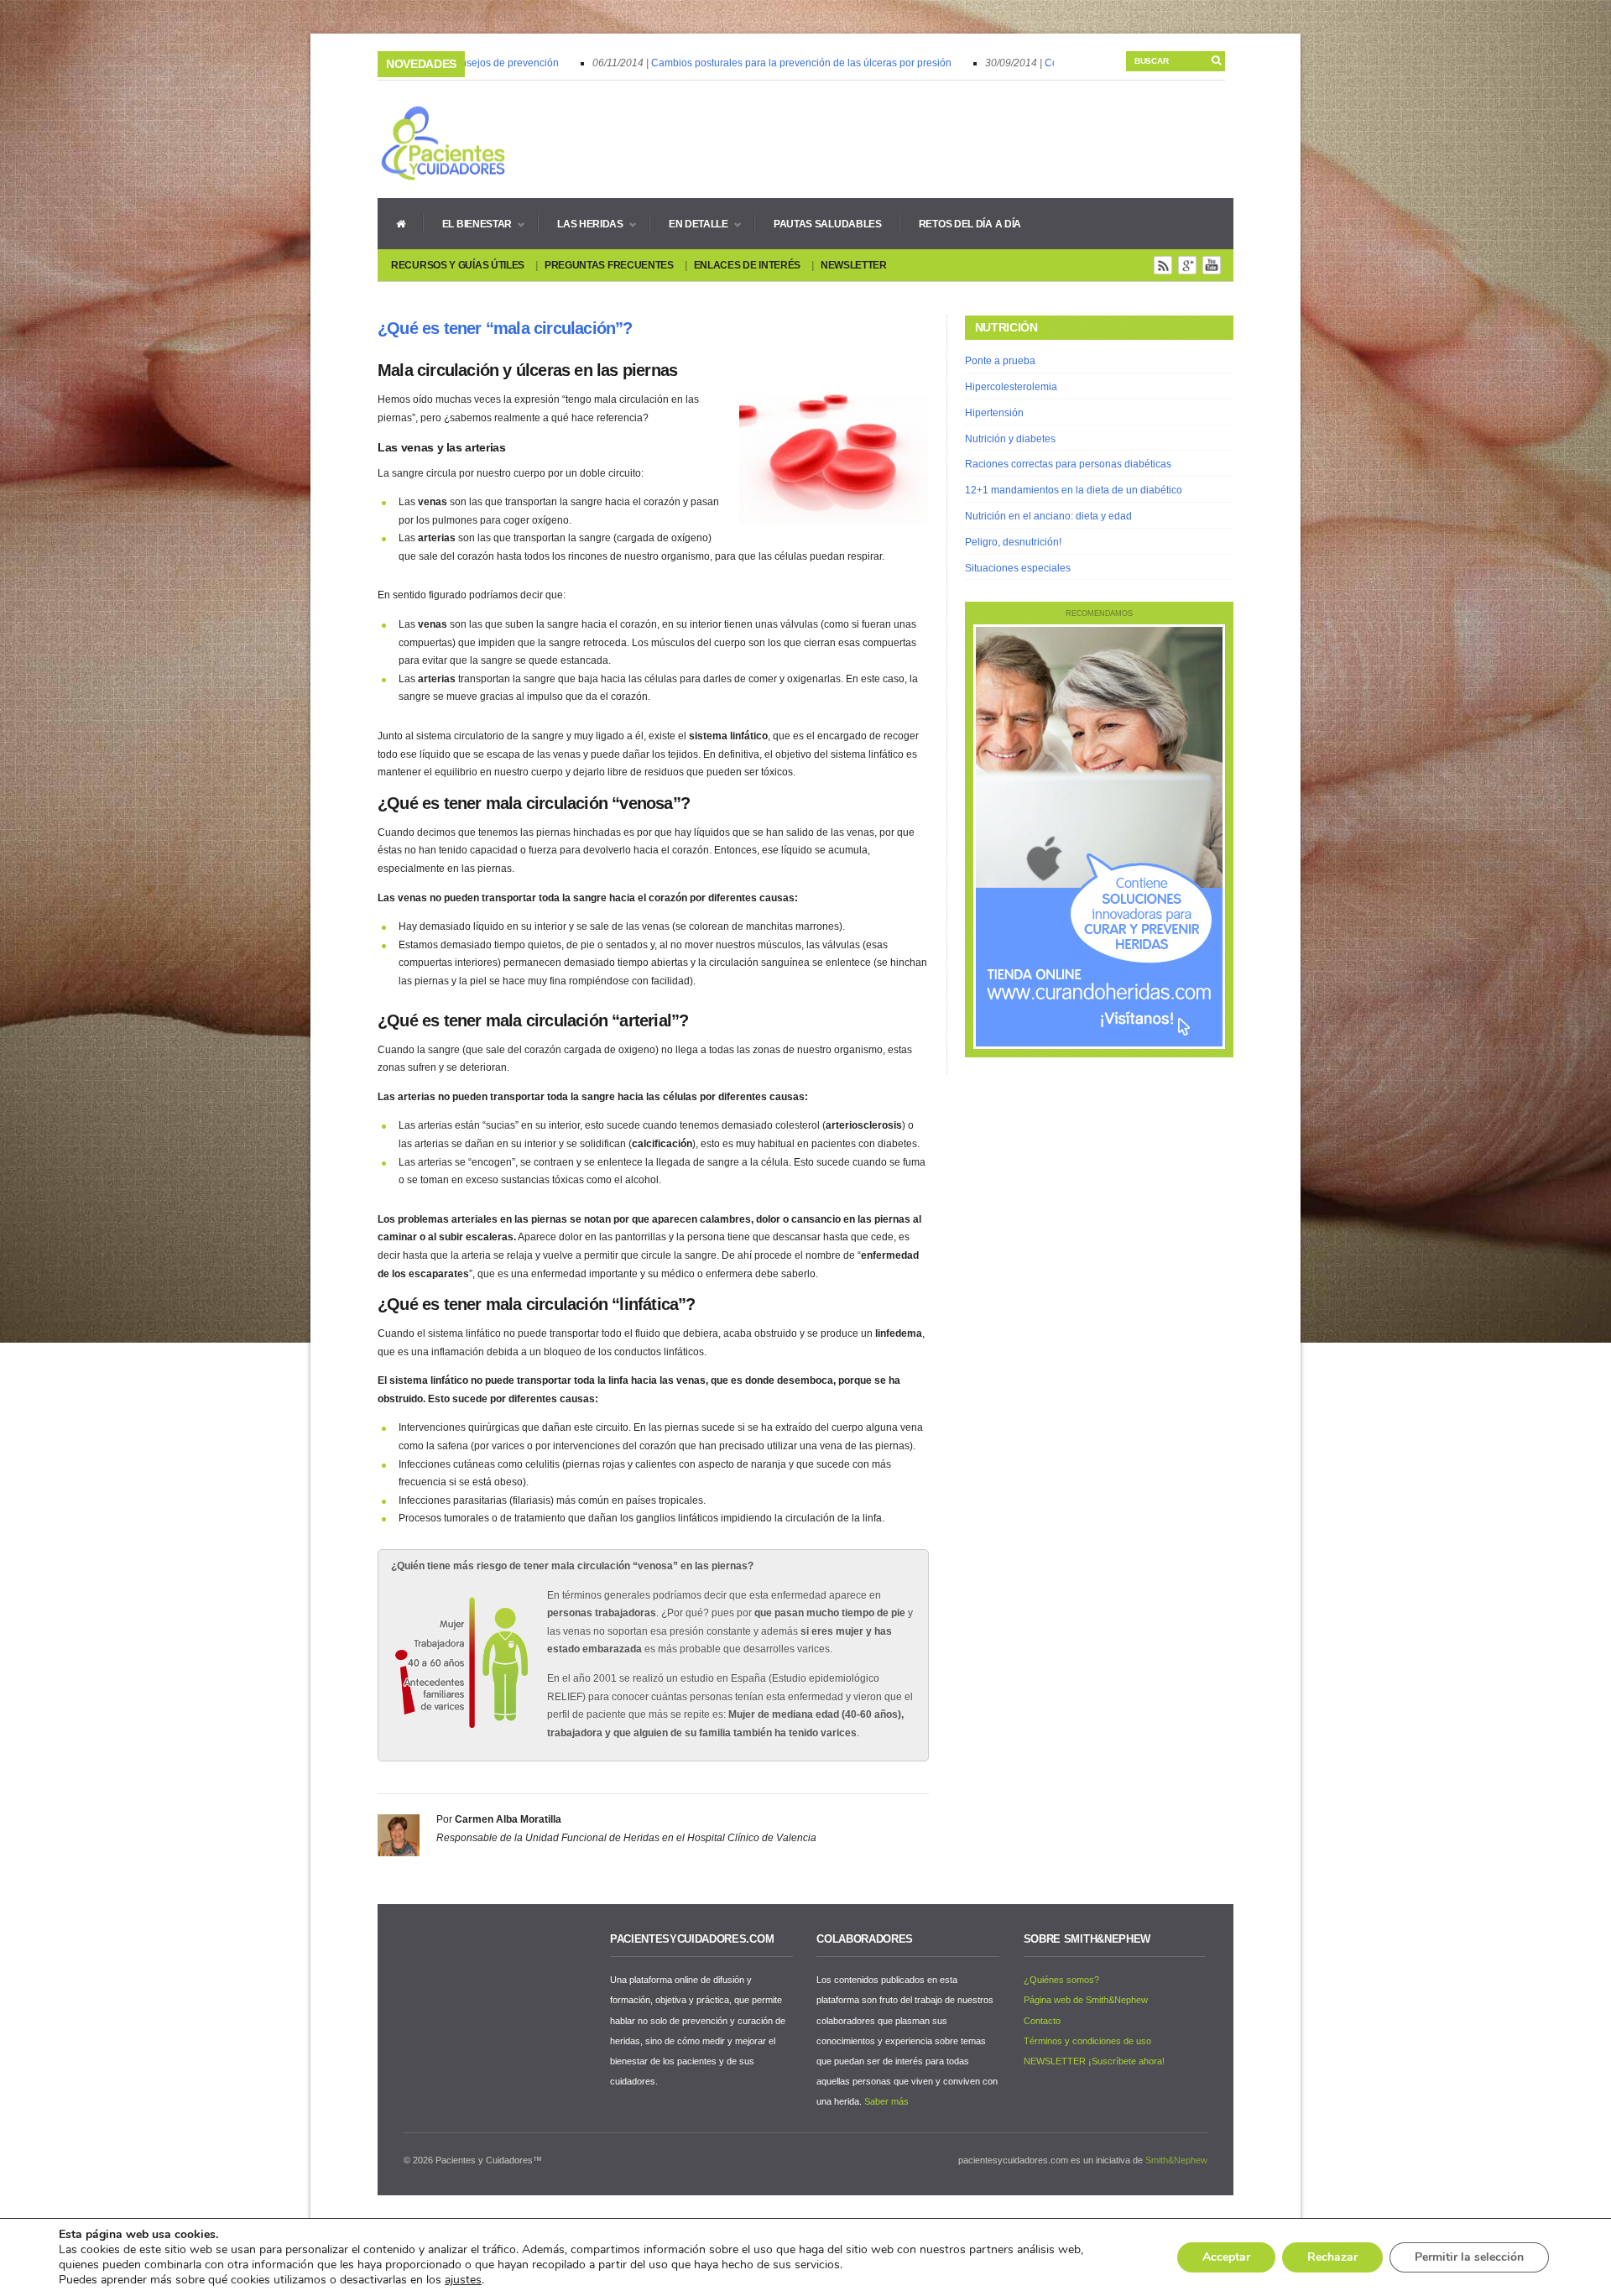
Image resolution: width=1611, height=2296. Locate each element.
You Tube (1212, 265)
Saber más (886, 2101)
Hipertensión (994, 413)
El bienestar (468, 224)
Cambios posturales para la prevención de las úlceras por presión (771, 63)
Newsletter (854, 265)
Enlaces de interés (748, 265)
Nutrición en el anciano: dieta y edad (1048, 516)
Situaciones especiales (1018, 568)
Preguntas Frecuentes (609, 265)
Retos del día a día (970, 224)
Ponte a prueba (1000, 361)
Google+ (1187, 265)
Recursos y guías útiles (458, 265)
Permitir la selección (1469, 2257)
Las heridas (581, 224)
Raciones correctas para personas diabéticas (1068, 464)
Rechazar (1332, 2257)
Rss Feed (1163, 265)
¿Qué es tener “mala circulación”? (505, 328)
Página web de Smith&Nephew (1086, 2000)
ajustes (463, 2280)
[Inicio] (401, 223)
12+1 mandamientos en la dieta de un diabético (1074, 490)
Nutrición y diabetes (1010, 439)
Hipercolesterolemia (1011, 387)
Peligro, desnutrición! (1013, 542)
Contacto (1042, 2021)
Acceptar (1226, 2257)
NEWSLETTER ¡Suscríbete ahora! (1094, 2061)
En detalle (689, 224)
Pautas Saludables (828, 224)
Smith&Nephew (1176, 2160)
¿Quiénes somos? (1061, 1980)
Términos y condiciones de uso (1087, 2041)
